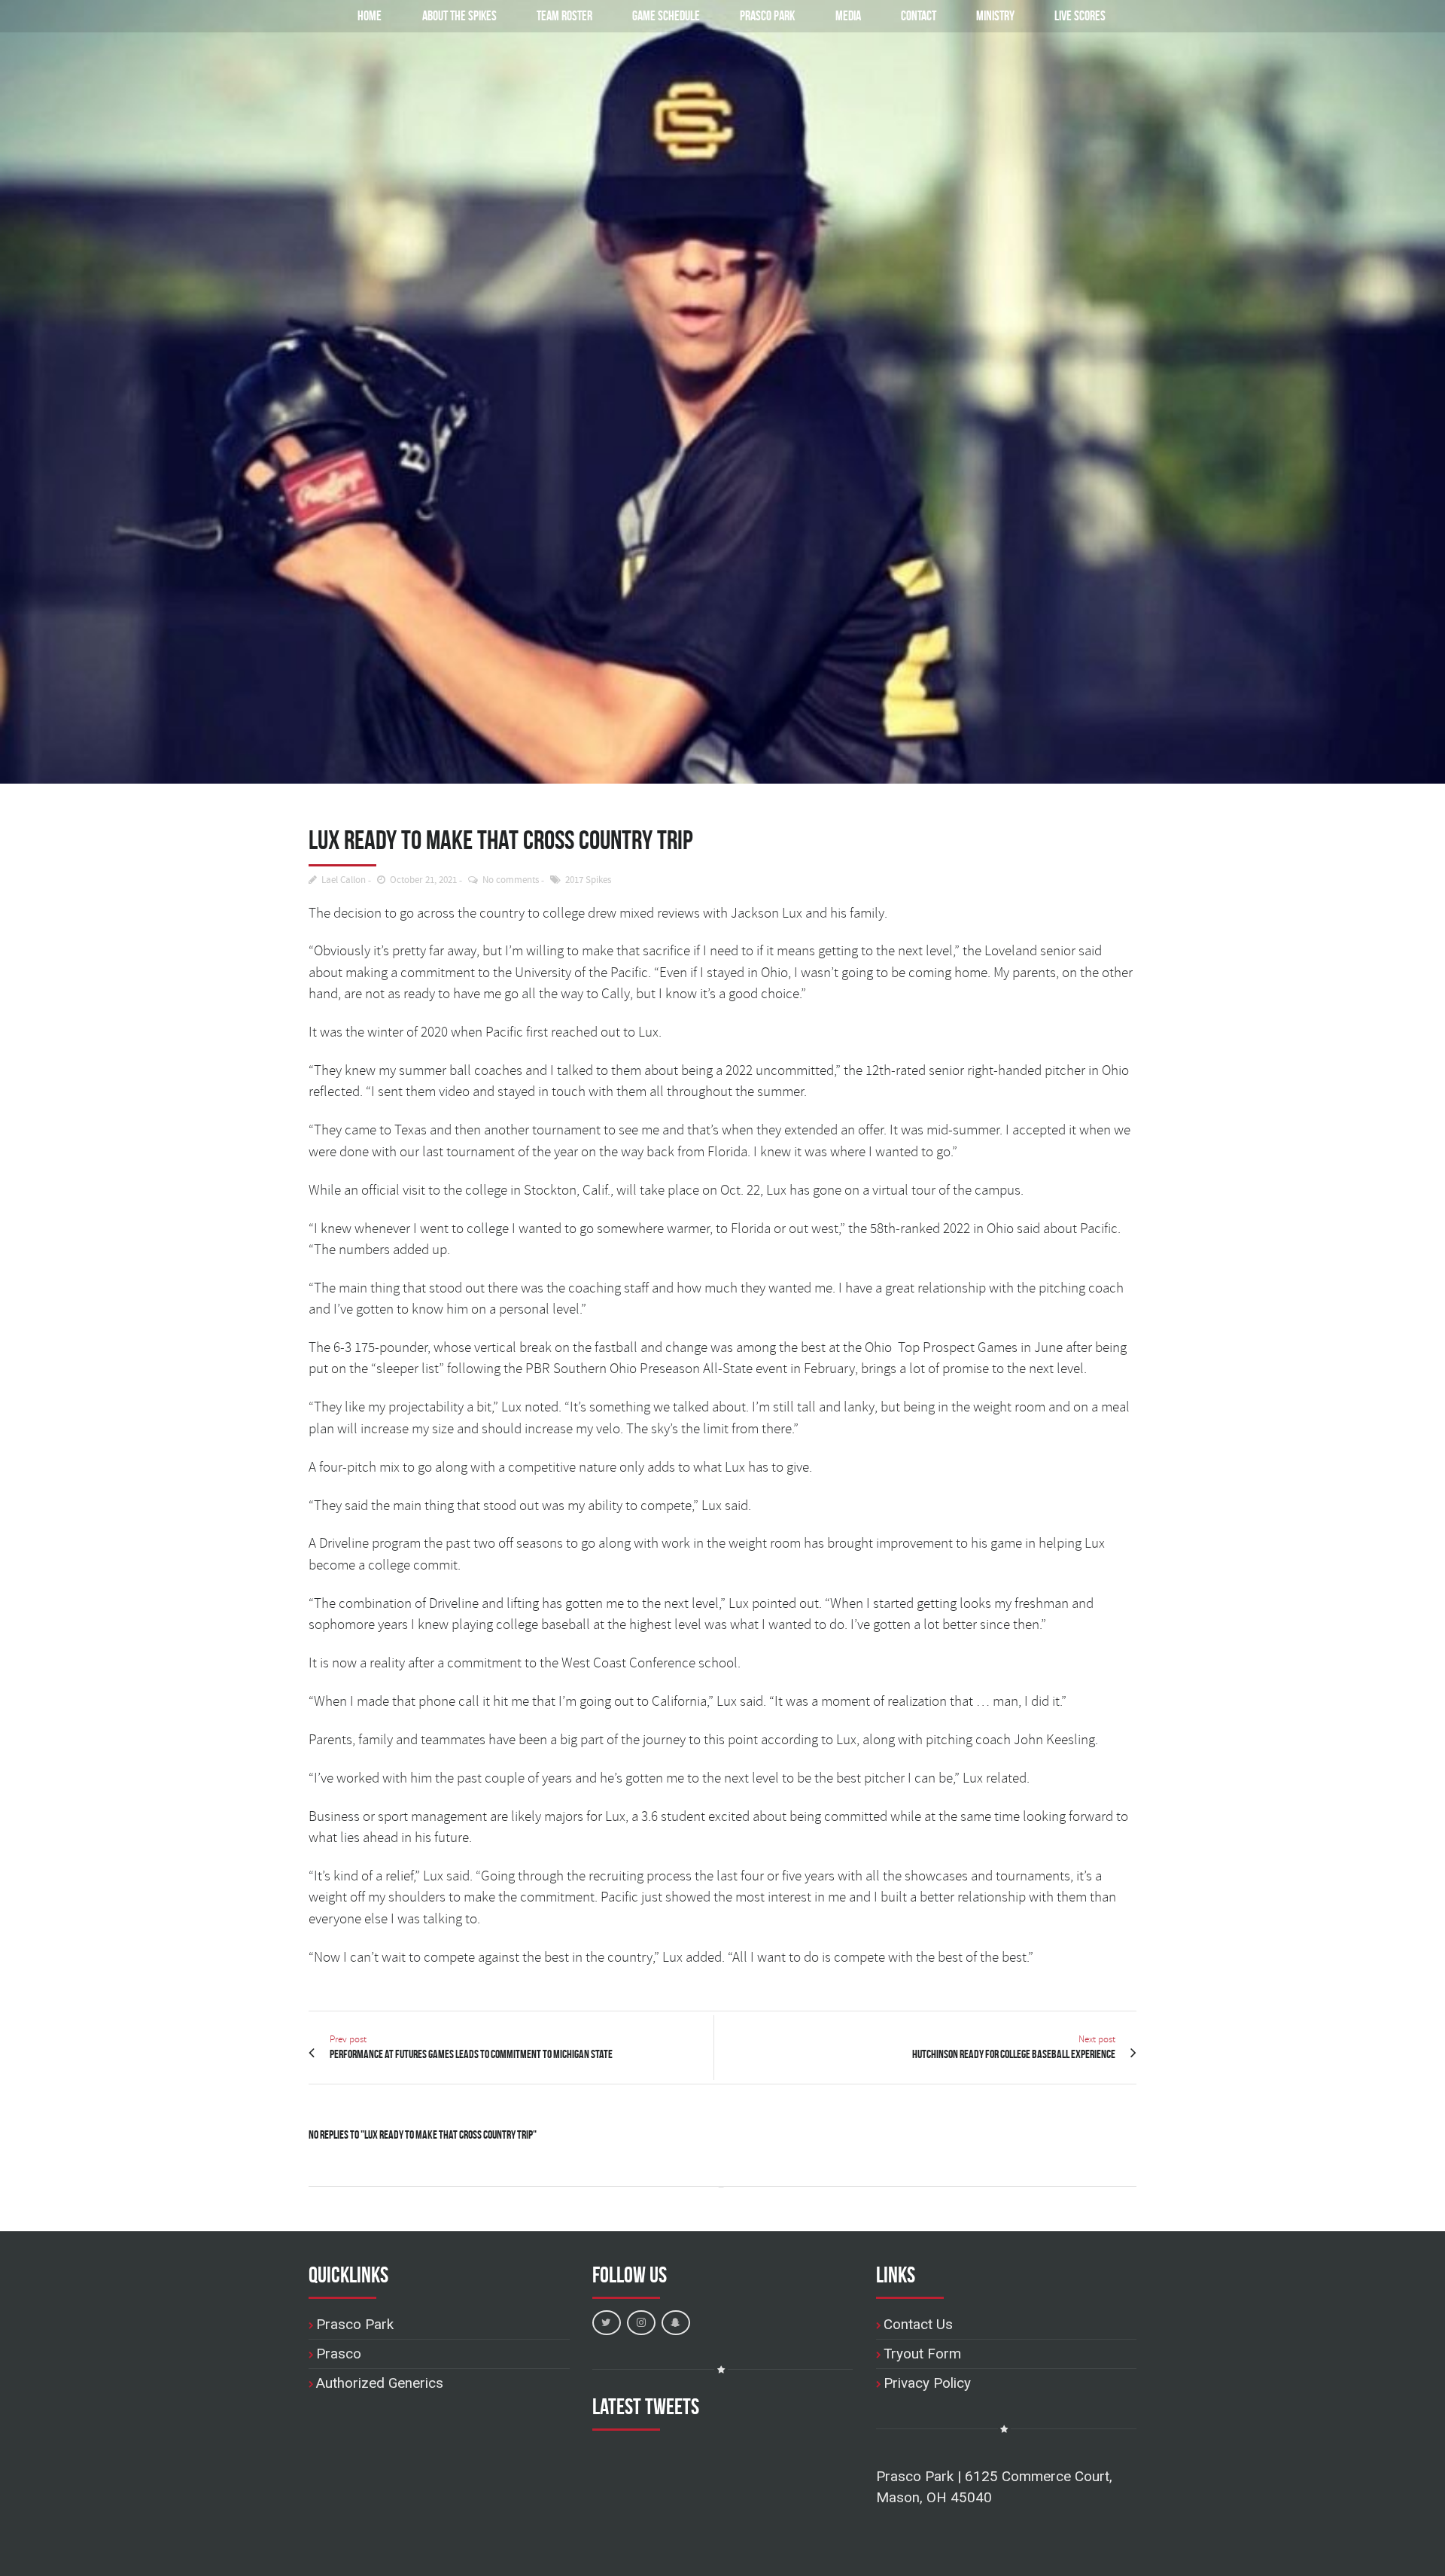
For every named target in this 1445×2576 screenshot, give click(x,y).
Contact (919, 15)
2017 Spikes (588, 880)
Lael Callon (344, 880)
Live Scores (1080, 15)
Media (848, 15)
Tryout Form (922, 2354)
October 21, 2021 (423, 880)
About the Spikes (459, 15)
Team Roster (564, 15)
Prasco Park (767, 15)
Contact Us (918, 2324)
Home (370, 15)
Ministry (995, 15)
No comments (511, 880)
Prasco (339, 2354)
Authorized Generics (380, 2383)
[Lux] (722, 392)
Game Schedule (666, 15)
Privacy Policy (927, 2383)
